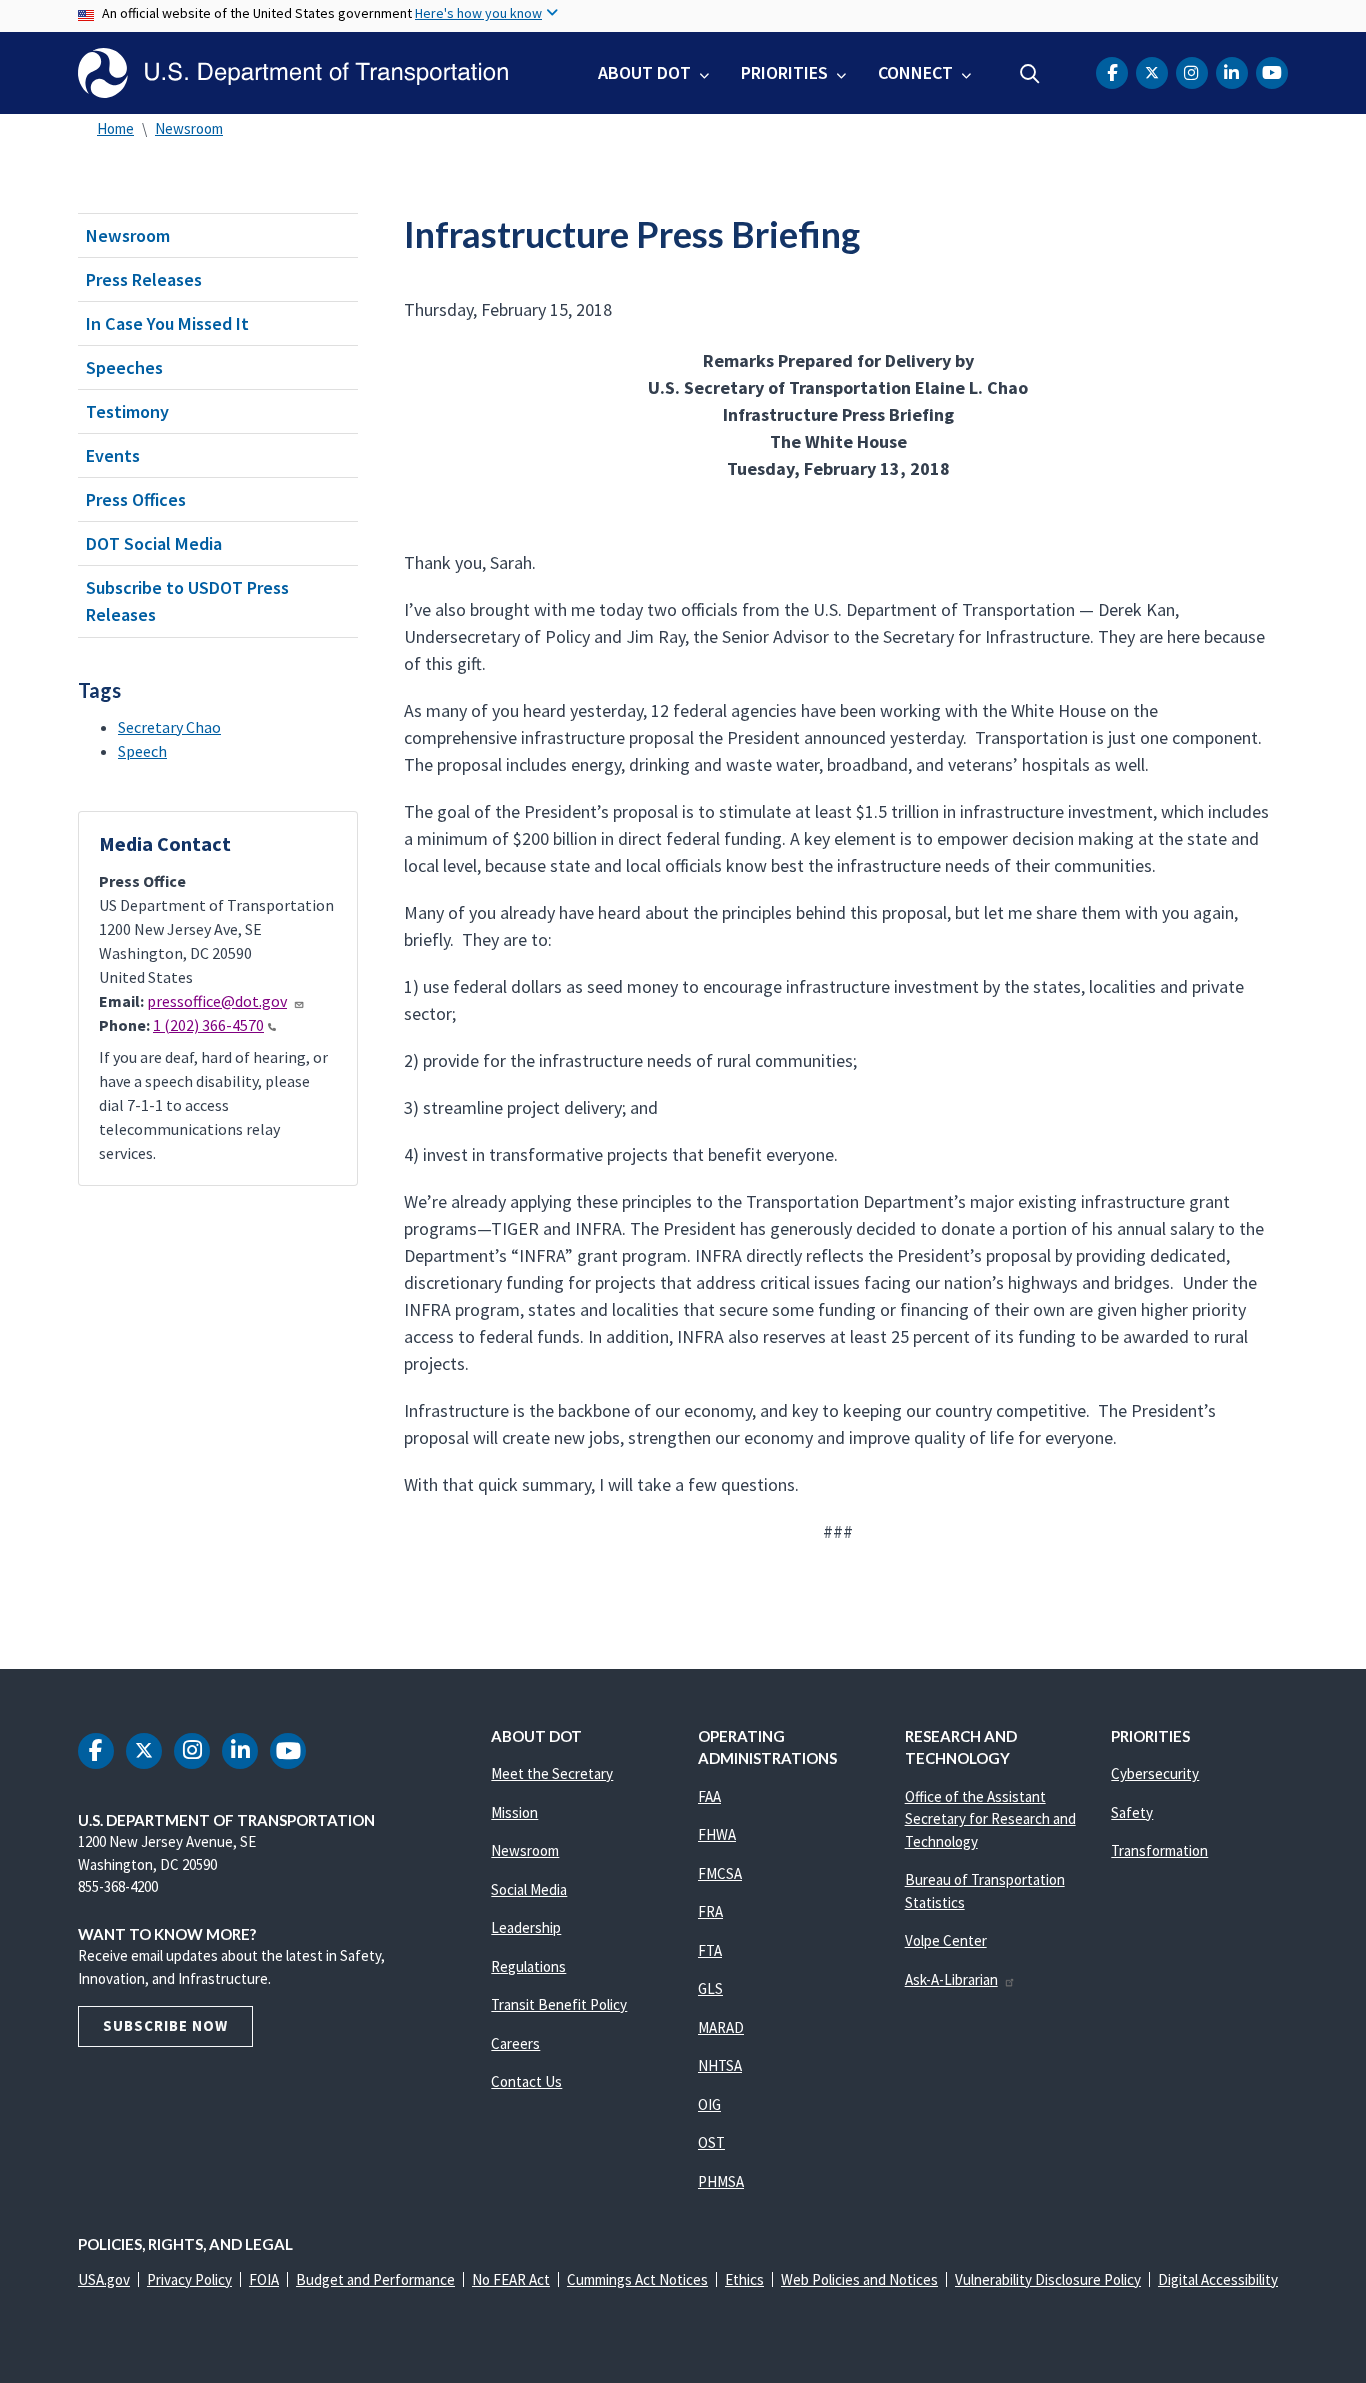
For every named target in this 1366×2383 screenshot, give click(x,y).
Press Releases (144, 279)
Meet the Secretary (552, 1773)
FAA (709, 1796)
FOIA (264, 2279)
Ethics (744, 2279)
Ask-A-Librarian (951, 1979)
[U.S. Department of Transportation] (293, 73)
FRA (710, 1911)
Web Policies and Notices (859, 2279)
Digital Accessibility (1218, 2279)
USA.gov (104, 2279)
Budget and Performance (375, 2279)
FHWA (717, 1834)
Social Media (529, 1889)
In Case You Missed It (167, 323)
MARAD (721, 2027)
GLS (710, 1988)
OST (711, 2142)
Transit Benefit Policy (559, 2004)
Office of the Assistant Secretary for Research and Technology (990, 1819)
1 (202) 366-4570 (208, 1025)
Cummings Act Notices (637, 2279)
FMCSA (720, 1873)
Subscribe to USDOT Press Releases (187, 601)
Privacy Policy (189, 2279)
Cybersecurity (1155, 1773)
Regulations (528, 1966)
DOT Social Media (154, 543)
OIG (709, 2104)
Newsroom (189, 128)
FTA (710, 1950)
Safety (1132, 1812)
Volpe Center (946, 1940)
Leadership (526, 1927)
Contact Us (526, 2081)
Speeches (124, 367)
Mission (514, 1812)
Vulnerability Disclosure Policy (1048, 2279)
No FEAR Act (511, 2279)
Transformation (1159, 1850)
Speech (142, 751)
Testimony (127, 411)
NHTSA (720, 2065)
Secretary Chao (169, 727)
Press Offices (136, 499)
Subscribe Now (165, 2025)
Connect (915, 72)
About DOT (644, 72)
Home (115, 128)
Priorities (784, 72)
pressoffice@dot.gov (217, 1001)
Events (113, 455)
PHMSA (721, 2181)
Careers (515, 2043)
